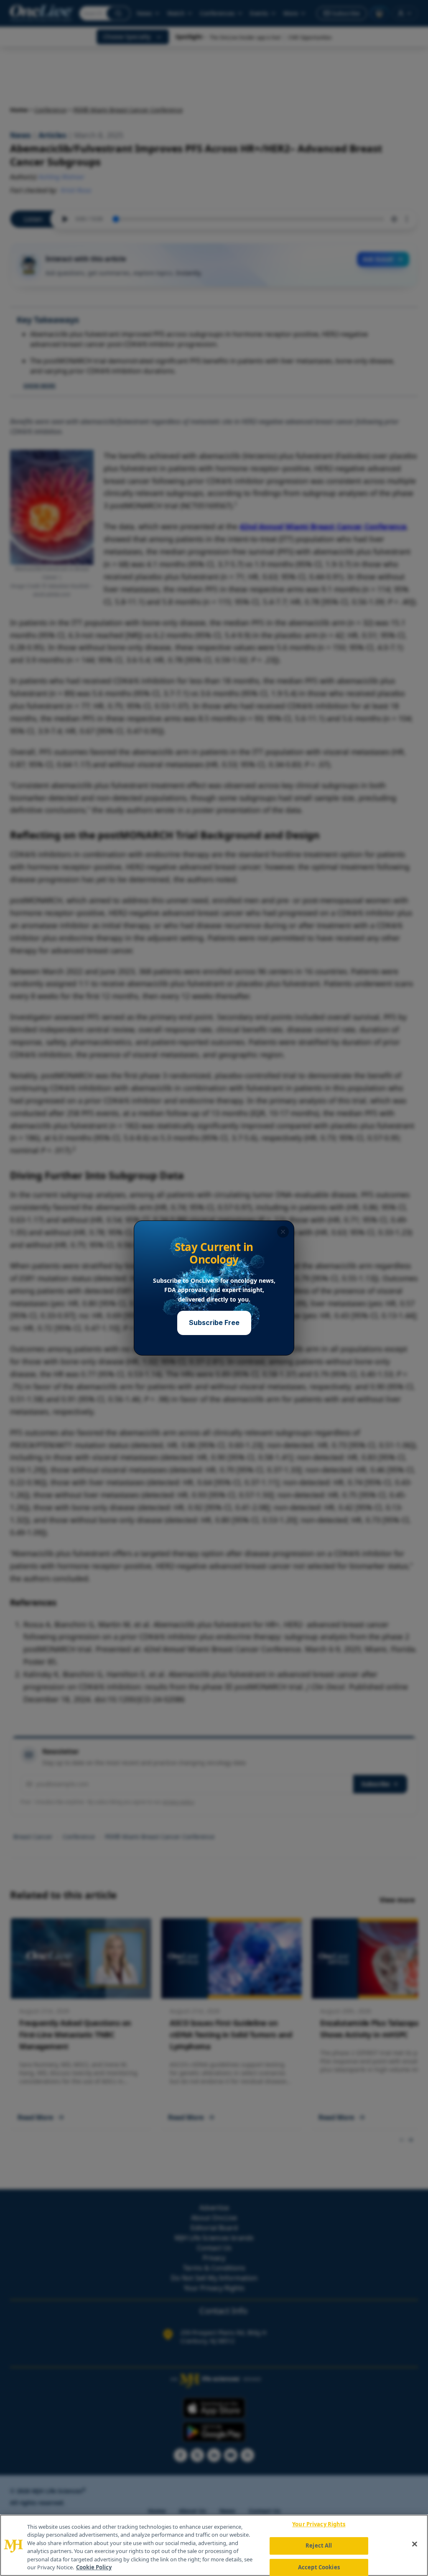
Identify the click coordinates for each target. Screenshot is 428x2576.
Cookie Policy (94, 2567)
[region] (214, 2545)
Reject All (319, 2545)
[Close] (415, 2544)
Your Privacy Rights (319, 2525)
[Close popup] (283, 1232)
